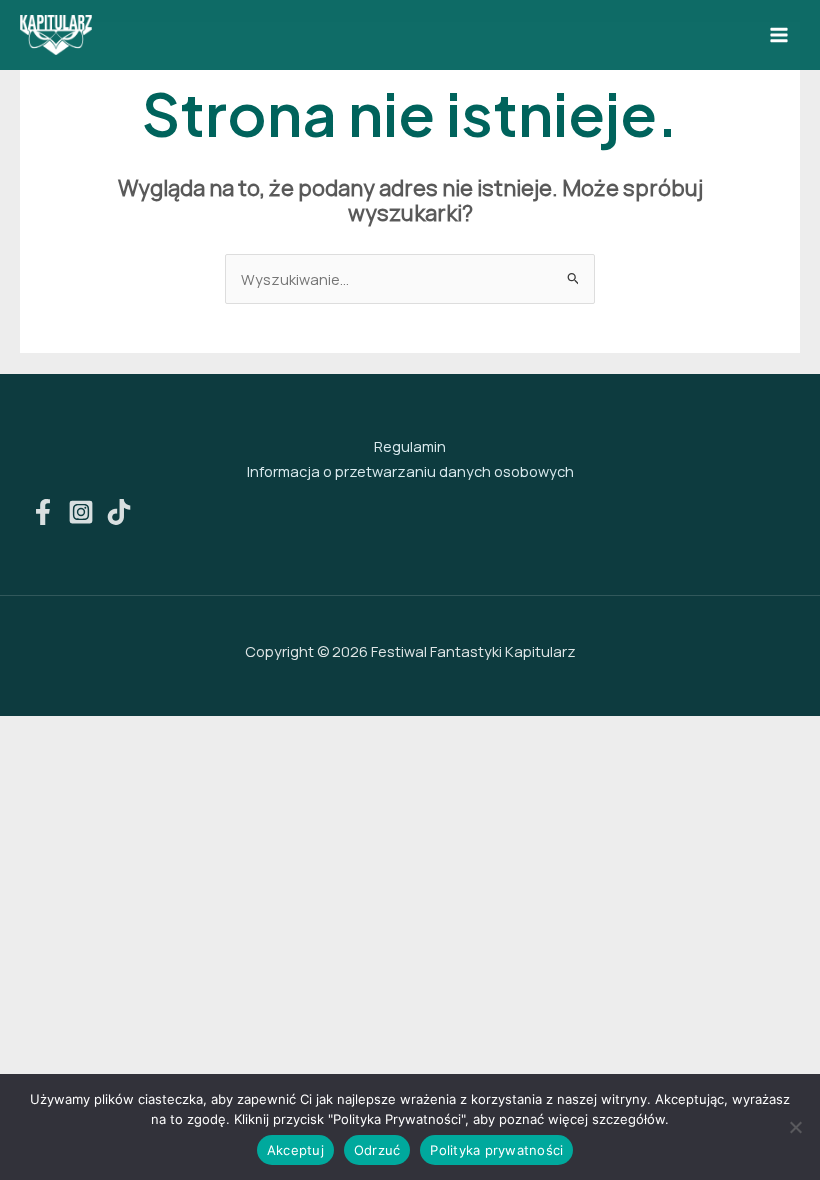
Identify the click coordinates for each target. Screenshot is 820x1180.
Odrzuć (377, 1150)
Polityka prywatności (496, 1150)
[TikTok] (119, 512)
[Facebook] (43, 512)
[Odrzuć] (795, 1127)
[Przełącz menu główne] (779, 35)
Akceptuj (295, 1150)
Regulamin (410, 446)
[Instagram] (81, 512)
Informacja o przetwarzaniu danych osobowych (410, 471)
